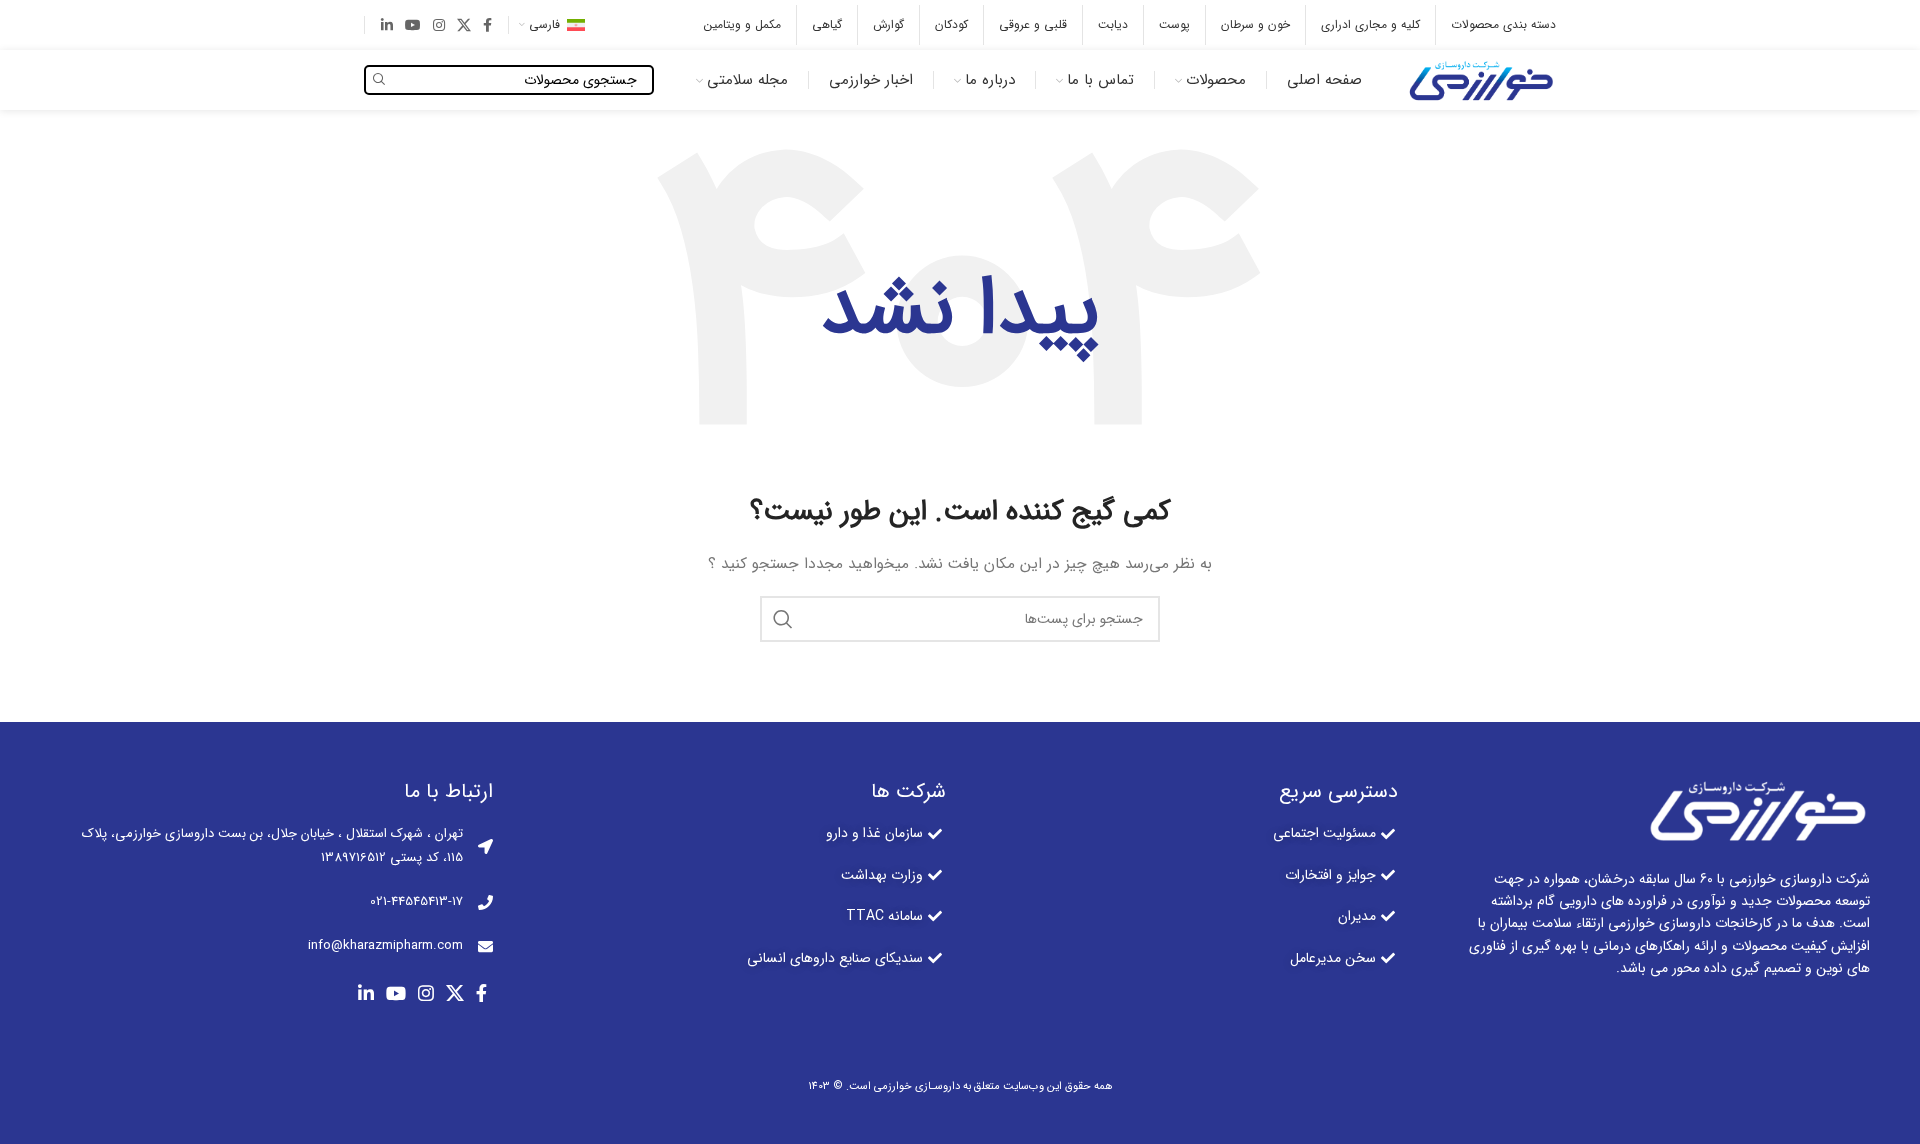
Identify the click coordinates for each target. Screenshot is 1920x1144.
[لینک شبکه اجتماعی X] (464, 25)
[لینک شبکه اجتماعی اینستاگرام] (439, 25)
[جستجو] (783, 619)
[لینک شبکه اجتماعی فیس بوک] (487, 25)
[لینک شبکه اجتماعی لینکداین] (387, 25)
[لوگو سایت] (1479, 79)
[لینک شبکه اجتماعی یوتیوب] (413, 25)
